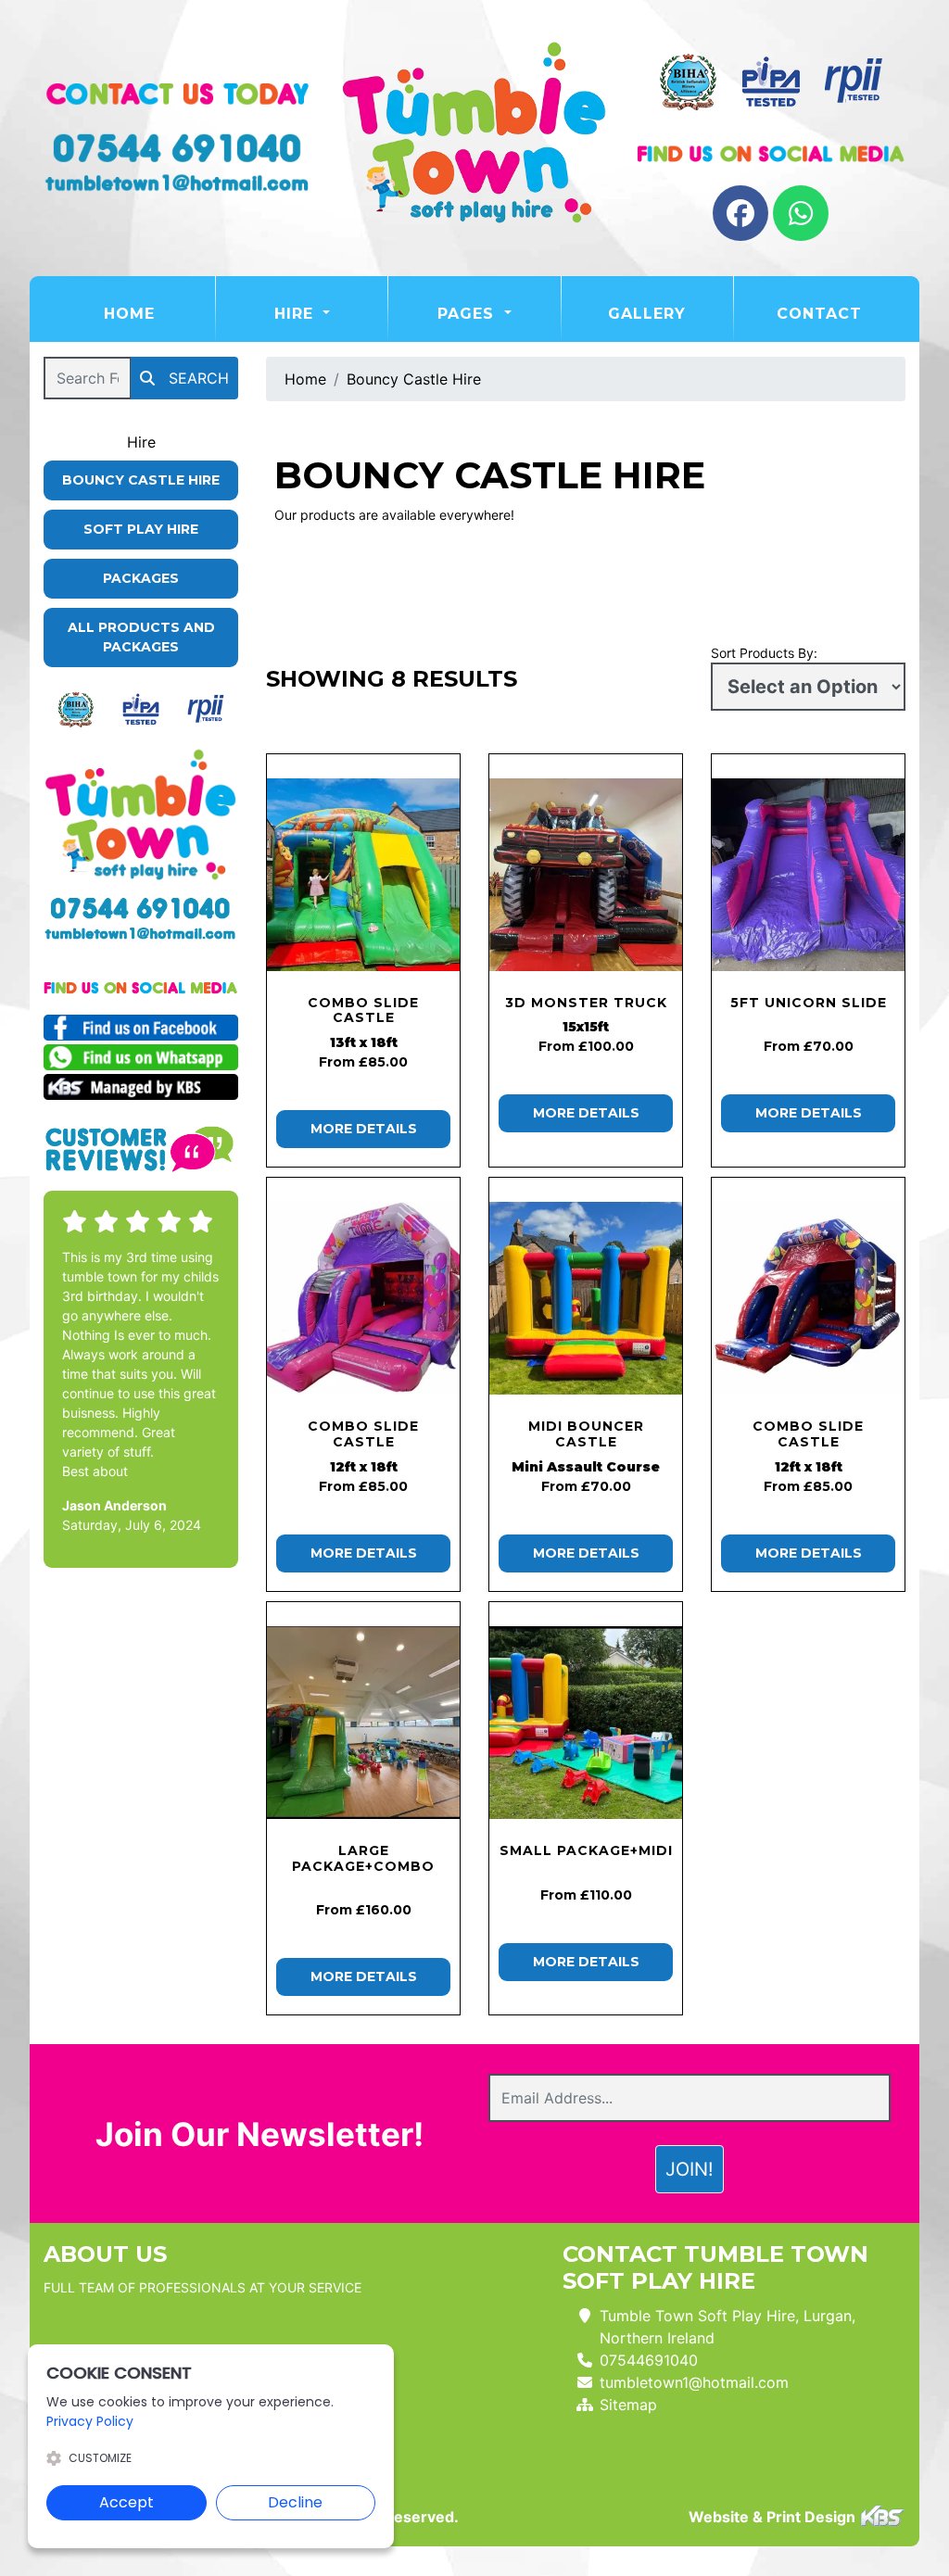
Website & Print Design (774, 2517)
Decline (295, 2502)
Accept (127, 2502)
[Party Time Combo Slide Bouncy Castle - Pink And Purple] (363, 1298)
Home (159, 313)
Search (196, 378)
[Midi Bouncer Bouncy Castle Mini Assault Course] (586, 1298)
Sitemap (628, 2405)
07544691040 (649, 2360)
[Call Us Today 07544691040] (141, 908)
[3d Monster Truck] (586, 875)
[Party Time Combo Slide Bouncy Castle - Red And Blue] (808, 1298)
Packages (141, 578)
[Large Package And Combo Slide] (363, 1723)
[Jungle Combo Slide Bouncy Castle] (363, 875)
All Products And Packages (141, 637)
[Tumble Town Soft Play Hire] (474, 138)
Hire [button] (297, 314)
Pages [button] (468, 314)
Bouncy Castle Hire (141, 480)
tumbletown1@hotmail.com (694, 2382)
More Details (364, 1129)
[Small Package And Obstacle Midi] (586, 1723)
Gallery (647, 314)
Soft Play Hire (141, 529)
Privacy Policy (90, 2421)
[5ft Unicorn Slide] (808, 875)
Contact (819, 314)
